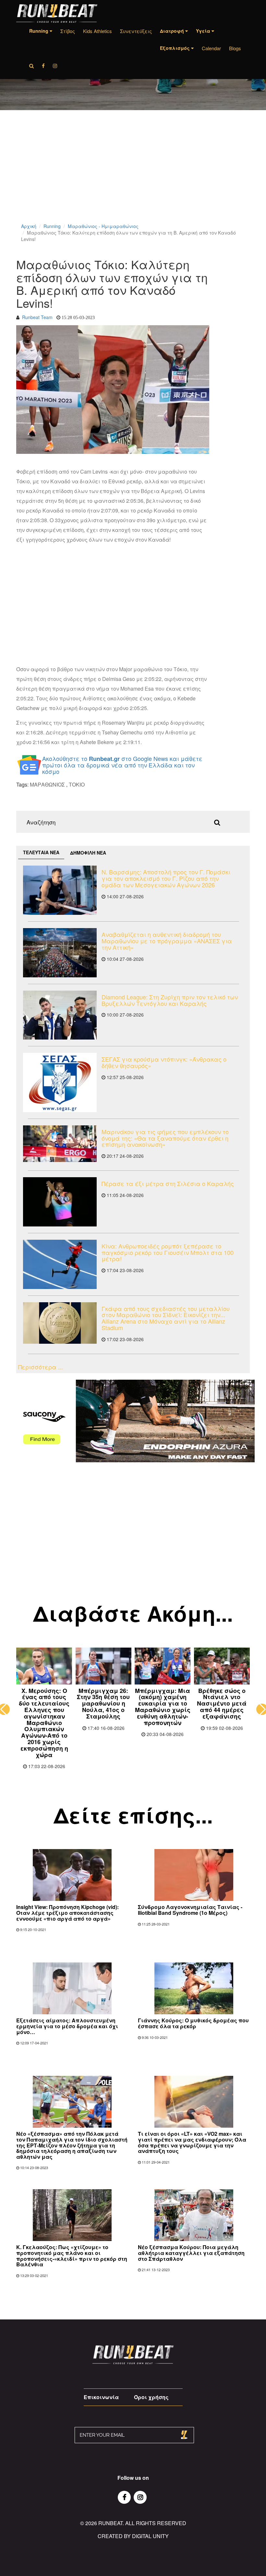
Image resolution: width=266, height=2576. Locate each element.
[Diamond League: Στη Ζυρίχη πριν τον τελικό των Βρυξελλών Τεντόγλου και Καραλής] (60, 1015)
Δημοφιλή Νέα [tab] (88, 853)
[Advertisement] (133, 175)
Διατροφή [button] (173, 31)
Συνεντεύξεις (136, 31)
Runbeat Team (37, 317)
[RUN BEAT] (57, 13)
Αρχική (29, 226)
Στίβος (68, 31)
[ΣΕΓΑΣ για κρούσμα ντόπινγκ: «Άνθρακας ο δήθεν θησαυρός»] (60, 1082)
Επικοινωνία (101, 2397)
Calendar (211, 48)
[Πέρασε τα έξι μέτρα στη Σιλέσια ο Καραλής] (60, 1202)
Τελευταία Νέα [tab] (41, 852)
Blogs (235, 48)
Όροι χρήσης (151, 2397)
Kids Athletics (97, 31)
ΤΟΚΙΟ (77, 784)
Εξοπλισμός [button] (175, 48)
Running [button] (39, 31)
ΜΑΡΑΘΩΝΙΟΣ (47, 784)
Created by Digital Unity (133, 2536)
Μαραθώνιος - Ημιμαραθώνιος (103, 226)
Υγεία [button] (204, 31)
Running (52, 226)
